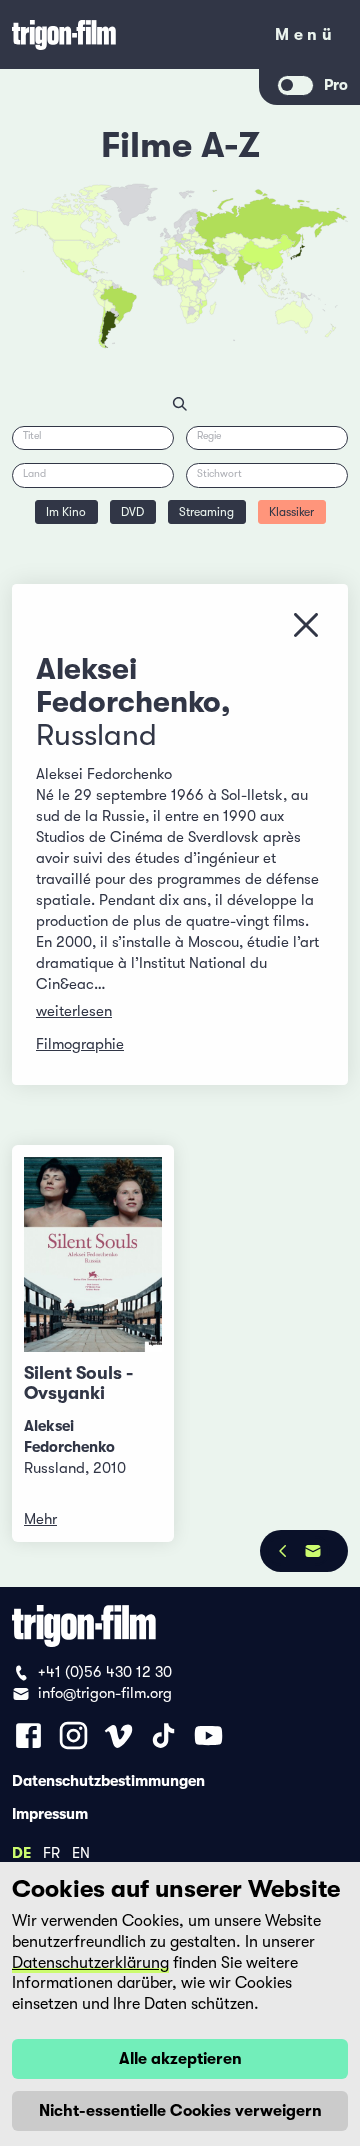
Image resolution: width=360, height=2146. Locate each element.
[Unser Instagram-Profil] (73, 1735)
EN (81, 1852)
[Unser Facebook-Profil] (28, 1735)
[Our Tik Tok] (163, 1735)
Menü (305, 38)
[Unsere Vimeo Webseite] (118, 1735)
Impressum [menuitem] (50, 1813)
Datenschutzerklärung (90, 1963)
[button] (254, 266)
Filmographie (80, 1044)
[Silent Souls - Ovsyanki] (93, 1254)
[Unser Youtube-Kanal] (208, 1735)
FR (51, 1852)
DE (21, 1852)
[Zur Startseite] (130, 34)
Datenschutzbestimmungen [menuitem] (108, 1780)
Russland (96, 735)
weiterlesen (74, 1011)
